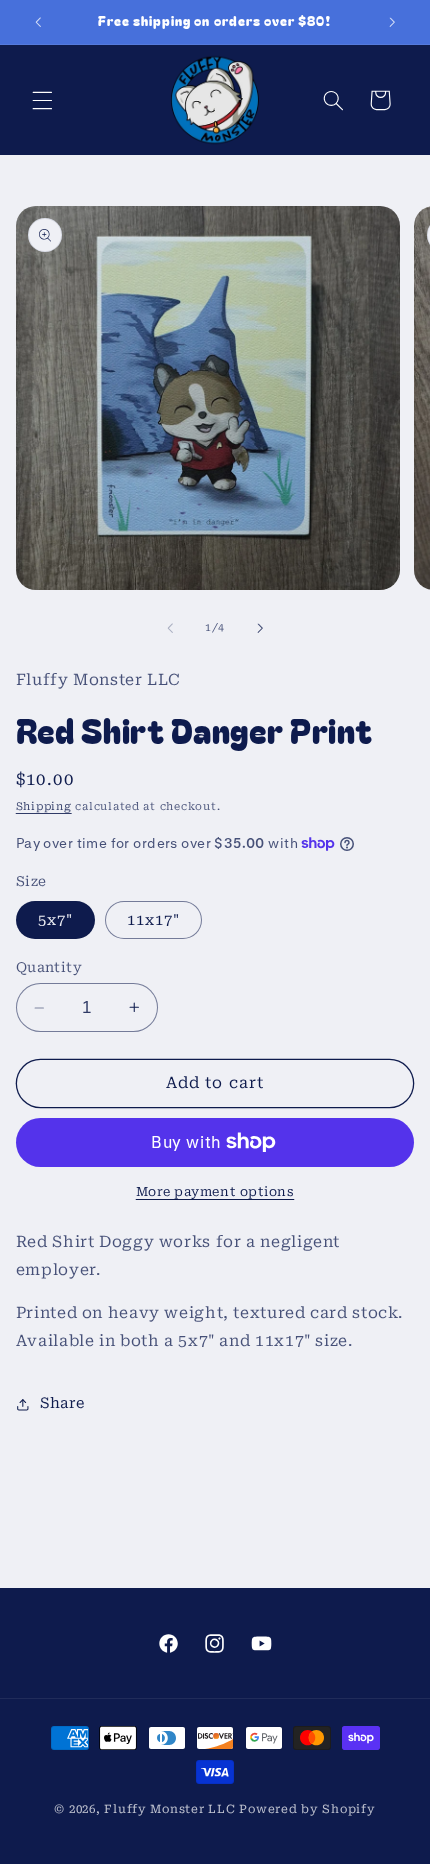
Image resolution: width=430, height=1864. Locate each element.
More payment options (215, 1191)
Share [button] (62, 1403)
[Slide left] (170, 628)
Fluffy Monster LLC (169, 1809)
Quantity (49, 967)
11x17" (153, 920)
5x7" (55, 920)
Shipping (44, 806)
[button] (42, 100)
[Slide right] (260, 628)
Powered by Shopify (307, 1809)
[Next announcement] (392, 22)
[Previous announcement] (38, 22)
